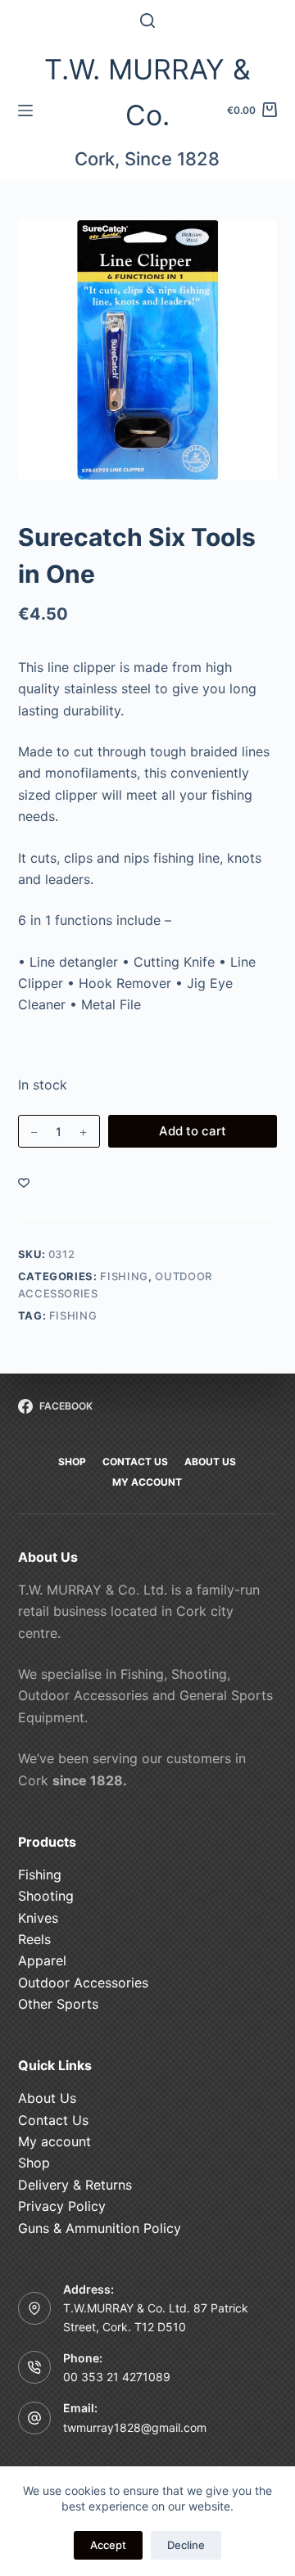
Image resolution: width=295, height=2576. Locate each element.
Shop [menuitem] (72, 1462)
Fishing (124, 1276)
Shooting (46, 1896)
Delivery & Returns (75, 2185)
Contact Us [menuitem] (135, 1462)
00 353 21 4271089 (117, 2377)
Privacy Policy (62, 2206)
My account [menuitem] (147, 1482)
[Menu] (25, 111)
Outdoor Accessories (83, 1983)
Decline (186, 2545)
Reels (34, 1939)
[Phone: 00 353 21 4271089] (34, 2367)
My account (54, 2141)
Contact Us (53, 2120)
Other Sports (58, 2004)
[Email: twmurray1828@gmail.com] (34, 2418)
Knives (38, 1918)
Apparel (42, 1960)
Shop (34, 2163)
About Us (47, 2098)
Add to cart (193, 1131)
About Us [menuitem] (210, 1462)
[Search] (147, 20)
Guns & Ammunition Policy (100, 2228)
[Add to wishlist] (24, 1182)
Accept (108, 2545)
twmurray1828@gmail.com (135, 2427)
